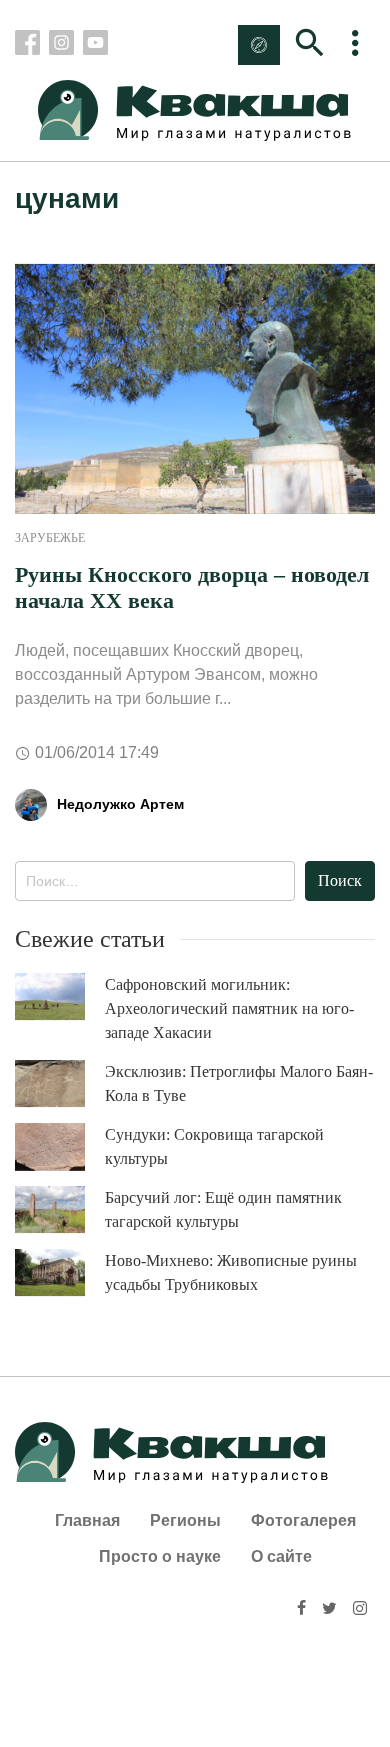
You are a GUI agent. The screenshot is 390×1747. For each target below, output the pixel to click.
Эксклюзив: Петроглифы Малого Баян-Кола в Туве (239, 1083)
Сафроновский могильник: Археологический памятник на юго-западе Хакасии (229, 1008)
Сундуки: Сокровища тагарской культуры (214, 1146)
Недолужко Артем (120, 804)
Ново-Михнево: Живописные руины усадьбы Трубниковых (231, 1272)
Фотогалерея (303, 1520)
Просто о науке (160, 1556)
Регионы (185, 1520)
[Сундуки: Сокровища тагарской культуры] (60, 1147)
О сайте (281, 1556)
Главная (87, 1520)
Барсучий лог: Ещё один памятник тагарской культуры (223, 1209)
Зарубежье (50, 538)
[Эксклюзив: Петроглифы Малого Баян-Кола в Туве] (60, 1083)
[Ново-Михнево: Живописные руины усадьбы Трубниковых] (60, 1272)
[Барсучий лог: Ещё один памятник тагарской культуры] (60, 1209)
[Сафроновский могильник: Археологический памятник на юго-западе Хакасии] (60, 996)
